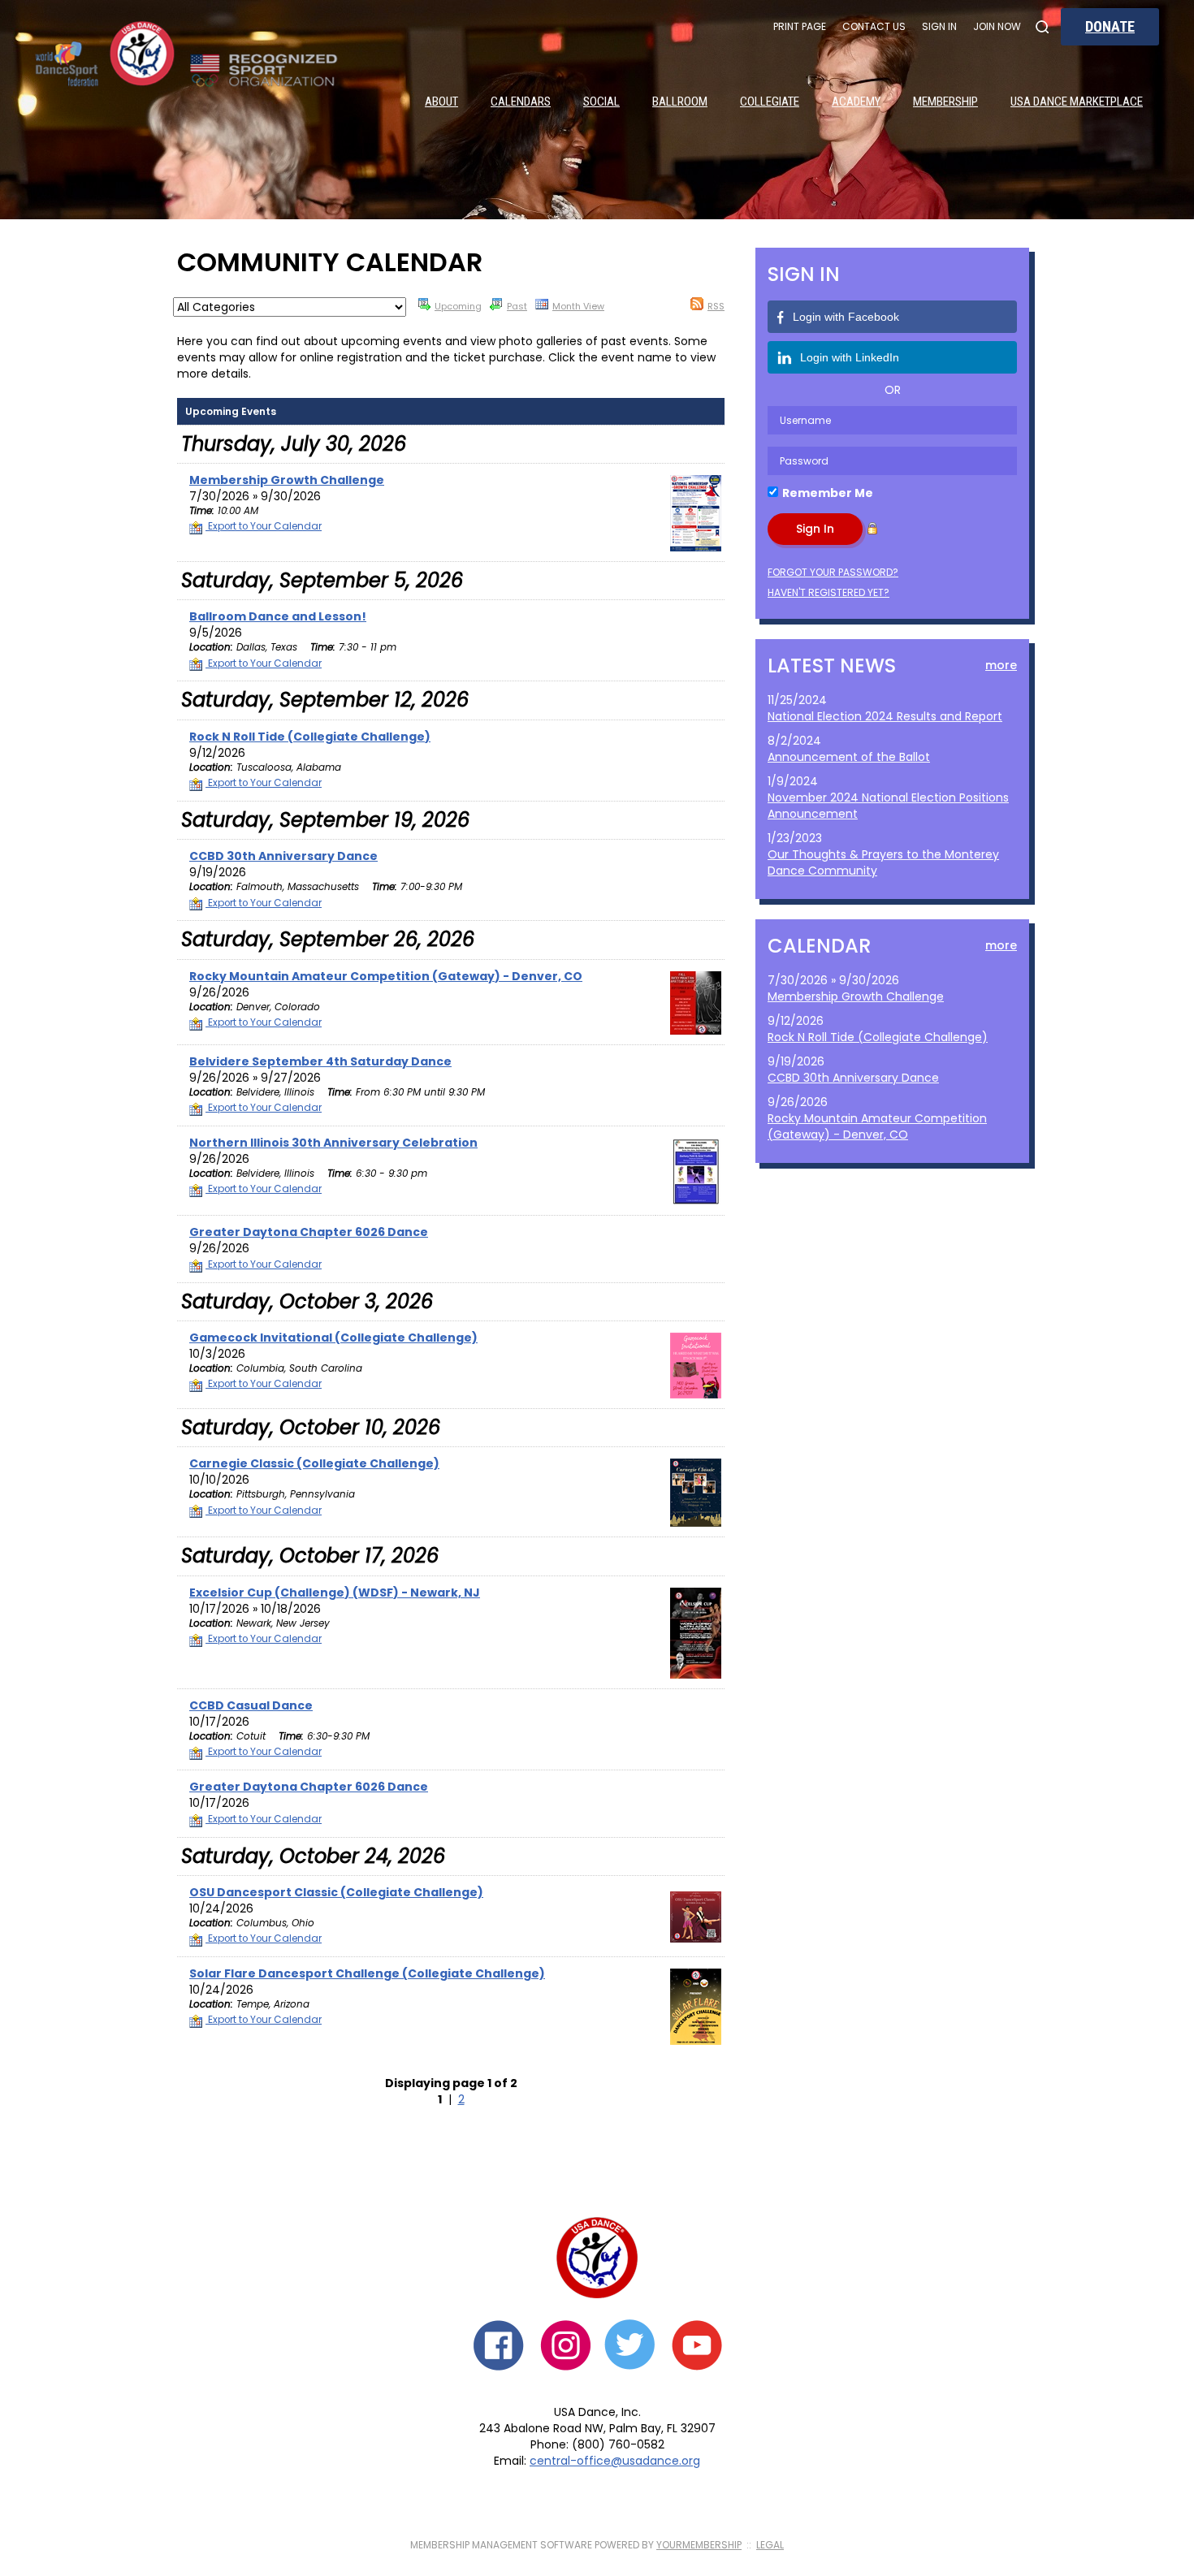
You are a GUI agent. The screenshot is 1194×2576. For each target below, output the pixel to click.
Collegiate (770, 102)
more (1001, 665)
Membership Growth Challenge (856, 996)
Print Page (800, 26)
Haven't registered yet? (828, 592)
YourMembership (699, 2545)
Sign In (939, 26)
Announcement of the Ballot (849, 757)
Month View (578, 306)
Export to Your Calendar (264, 526)
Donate (1110, 26)
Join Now (997, 26)
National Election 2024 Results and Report (885, 716)
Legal (770, 2545)
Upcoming (458, 306)
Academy (856, 102)
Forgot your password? (833, 572)
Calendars (521, 102)
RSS (716, 306)
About (441, 102)
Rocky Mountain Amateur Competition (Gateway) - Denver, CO (877, 1126)
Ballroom (680, 102)
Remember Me (828, 493)
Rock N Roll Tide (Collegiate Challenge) (878, 1037)
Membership (945, 102)
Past (517, 306)
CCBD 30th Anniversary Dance (853, 1078)
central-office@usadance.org (615, 2461)
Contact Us (874, 26)
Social (601, 102)
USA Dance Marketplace (1077, 102)
